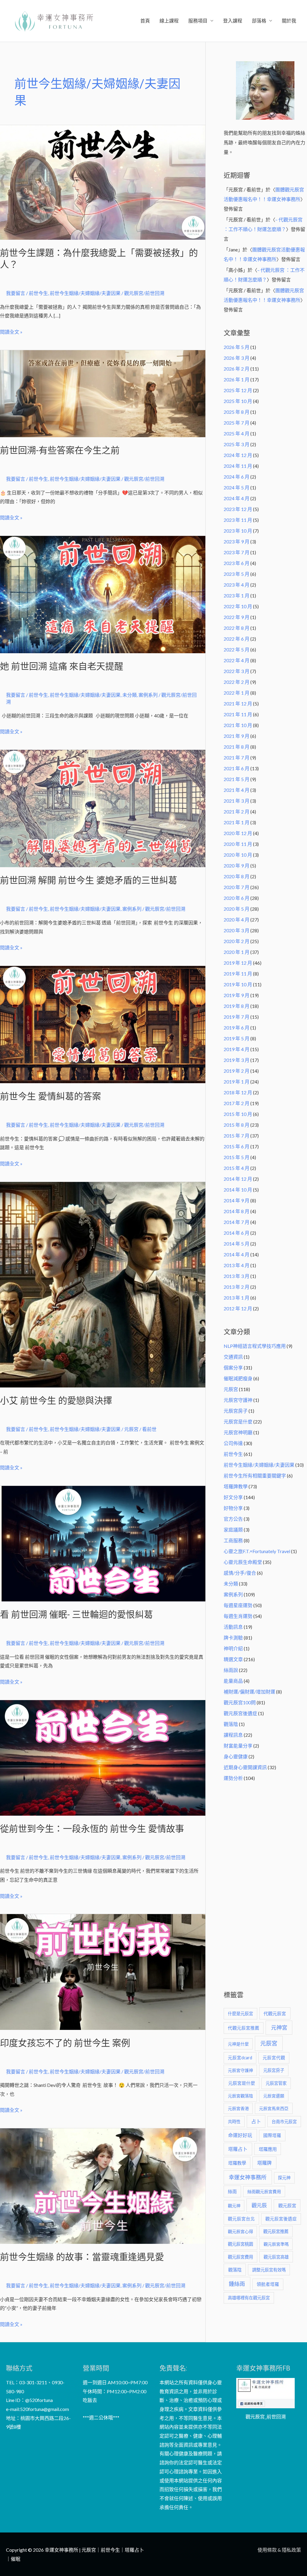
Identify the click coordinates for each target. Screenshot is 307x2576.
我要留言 (16, 293)
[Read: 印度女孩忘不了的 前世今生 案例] (103, 1971)
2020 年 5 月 (237, 909)
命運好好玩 (240, 2135)
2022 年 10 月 (238, 606)
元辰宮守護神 (238, 1400)
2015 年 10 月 (238, 1114)
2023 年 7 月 (237, 552)
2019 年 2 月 (237, 1071)
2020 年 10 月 (238, 855)
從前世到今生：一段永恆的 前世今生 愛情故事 (92, 1829)
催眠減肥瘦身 (238, 1378)
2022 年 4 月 (237, 660)
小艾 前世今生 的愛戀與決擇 (56, 1401)
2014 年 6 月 (237, 1233)
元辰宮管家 (276, 2083)
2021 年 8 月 (237, 747)
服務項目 (198, 21)
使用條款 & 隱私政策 (279, 2550)
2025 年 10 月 (238, 401)
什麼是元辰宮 (240, 2014)
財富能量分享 (238, 1746)
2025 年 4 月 (237, 433)
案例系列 (148, 695)
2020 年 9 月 (237, 866)
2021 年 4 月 (237, 790)
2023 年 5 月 (237, 574)
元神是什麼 (238, 2044)
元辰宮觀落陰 (240, 2096)
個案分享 (233, 1368)
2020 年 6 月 (237, 898)
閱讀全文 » (11, 331)
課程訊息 (233, 1735)
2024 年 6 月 (237, 477)
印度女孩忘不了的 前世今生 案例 (65, 2043)
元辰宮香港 (238, 2108)
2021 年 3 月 (237, 801)
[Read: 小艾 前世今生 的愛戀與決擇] (103, 1284)
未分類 (130, 695)
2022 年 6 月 (237, 639)
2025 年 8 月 (237, 412)
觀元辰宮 (287, 2205)
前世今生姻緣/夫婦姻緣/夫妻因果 (85, 293)
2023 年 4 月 (237, 585)
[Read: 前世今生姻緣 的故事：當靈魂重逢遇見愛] (103, 2185)
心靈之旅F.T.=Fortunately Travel (257, 1551)
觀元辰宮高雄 (276, 2257)
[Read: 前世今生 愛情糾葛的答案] (103, 1024)
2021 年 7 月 (237, 757)
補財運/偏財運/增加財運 (249, 1692)
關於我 (289, 21)
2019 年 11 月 (238, 974)
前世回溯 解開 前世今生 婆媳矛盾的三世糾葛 (89, 880)
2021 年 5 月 (237, 779)
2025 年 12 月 (238, 390)
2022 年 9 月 (237, 617)
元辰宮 (231, 1389)
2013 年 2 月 (237, 1287)
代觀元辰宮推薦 (244, 2028)
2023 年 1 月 (237, 595)
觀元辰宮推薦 (276, 2231)
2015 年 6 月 (237, 1146)
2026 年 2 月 (237, 369)
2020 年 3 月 (237, 930)
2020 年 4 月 (237, 920)
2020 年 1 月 (237, 952)
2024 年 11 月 (238, 466)
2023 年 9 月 (237, 541)
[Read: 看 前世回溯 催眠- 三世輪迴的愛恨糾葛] (103, 1543)
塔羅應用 (268, 2149)
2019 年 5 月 (237, 1038)
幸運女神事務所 (248, 2177)
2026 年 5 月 (237, 347)
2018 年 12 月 (238, 1092)
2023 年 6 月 (237, 563)
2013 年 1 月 (237, 1298)
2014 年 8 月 (237, 1211)
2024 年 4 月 (237, 498)
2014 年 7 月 (237, 1222)
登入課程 (233, 21)
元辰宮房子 (236, 1411)
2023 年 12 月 (238, 509)
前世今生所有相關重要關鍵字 (255, 1476)
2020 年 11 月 (238, 844)
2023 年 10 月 (238, 531)
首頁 (145, 21)
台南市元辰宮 (284, 2122)
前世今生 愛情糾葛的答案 (51, 1096)
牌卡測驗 (233, 1638)
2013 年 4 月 (237, 1265)
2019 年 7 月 (237, 1017)
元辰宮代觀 (274, 2058)
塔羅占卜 (238, 2149)
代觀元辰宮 (275, 2013)
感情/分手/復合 (240, 1573)
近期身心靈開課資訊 (245, 1767)
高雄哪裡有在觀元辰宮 (249, 2298)
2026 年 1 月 (237, 379)
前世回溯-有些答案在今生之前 (60, 450)
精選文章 (233, 1659)
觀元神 (234, 2206)
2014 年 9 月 (237, 1200)
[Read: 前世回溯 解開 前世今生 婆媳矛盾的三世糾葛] (103, 808)
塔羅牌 (264, 2163)
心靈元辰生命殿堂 (243, 1562)
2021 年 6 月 (237, 768)
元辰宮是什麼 (238, 1422)
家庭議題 (233, 1530)
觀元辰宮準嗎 (276, 2244)
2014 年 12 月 (238, 1179)
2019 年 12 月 (238, 963)
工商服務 (233, 1540)
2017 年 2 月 (237, 1103)
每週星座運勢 (238, 1605)
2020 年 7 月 (237, 887)
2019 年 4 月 (237, 1049)
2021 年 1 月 (237, 822)
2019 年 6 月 (237, 1028)
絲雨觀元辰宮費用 (264, 2191)
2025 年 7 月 (237, 423)
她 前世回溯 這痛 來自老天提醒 (62, 666)
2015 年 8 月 (237, 1125)
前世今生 (38, 293)
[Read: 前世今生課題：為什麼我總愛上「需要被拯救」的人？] (103, 182)
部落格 (259, 21)
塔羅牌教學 (236, 1486)
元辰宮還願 (274, 2096)
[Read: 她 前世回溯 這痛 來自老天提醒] (103, 594)
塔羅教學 (237, 2163)
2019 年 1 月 (237, 1082)
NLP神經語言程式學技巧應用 (255, 1346)
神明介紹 (233, 1648)
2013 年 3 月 (237, 1276)
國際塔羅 (272, 2135)
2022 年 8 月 (237, 628)
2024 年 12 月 (238, 455)
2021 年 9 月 (237, 736)
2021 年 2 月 (237, 812)
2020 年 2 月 (237, 941)
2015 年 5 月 (237, 1157)
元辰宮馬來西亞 (274, 2108)
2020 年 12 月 (238, 833)
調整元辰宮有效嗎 (269, 2270)
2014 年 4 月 (237, 1254)
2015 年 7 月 (237, 1136)
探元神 (284, 2178)
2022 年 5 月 (237, 649)
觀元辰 (259, 2205)
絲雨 (232, 2191)
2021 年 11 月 (238, 714)
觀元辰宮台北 (241, 2219)
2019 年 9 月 (237, 995)
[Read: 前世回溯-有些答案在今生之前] (103, 393)
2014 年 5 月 (237, 1244)
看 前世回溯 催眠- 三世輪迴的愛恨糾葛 (76, 1614)
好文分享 (233, 1497)
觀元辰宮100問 (240, 1702)
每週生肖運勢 (238, 1616)
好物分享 (233, 1508)
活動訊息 (233, 1627)
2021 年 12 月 (238, 703)
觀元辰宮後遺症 (240, 1713)
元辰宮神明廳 (238, 1432)
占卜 (256, 2121)
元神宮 (279, 2027)
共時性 (234, 2122)
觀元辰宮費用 (240, 2257)
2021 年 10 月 (238, 725)
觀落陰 (231, 1724)
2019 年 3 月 (237, 1060)
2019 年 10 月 (238, 984)
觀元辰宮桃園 (240, 2244)
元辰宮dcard (240, 2058)
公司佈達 (233, 1443)
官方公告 (233, 1519)
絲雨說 (231, 1670)
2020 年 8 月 (237, 876)
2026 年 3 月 (237, 358)
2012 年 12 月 (238, 1308)
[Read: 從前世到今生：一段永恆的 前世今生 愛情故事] (103, 1757)
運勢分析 (233, 1778)
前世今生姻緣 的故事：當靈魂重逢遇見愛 (82, 2257)
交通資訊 (233, 1357)
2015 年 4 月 (237, 1168)
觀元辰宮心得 (240, 2231)
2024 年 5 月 (237, 487)
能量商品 (233, 1681)
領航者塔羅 (268, 2284)
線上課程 (169, 21)
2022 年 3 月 (237, 671)
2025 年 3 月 (237, 444)
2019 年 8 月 (237, 1006)
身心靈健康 (236, 1756)
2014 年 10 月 (238, 1190)
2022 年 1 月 (237, 693)
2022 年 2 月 (237, 682)
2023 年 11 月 (238, 520)
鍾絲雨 (237, 2284)
